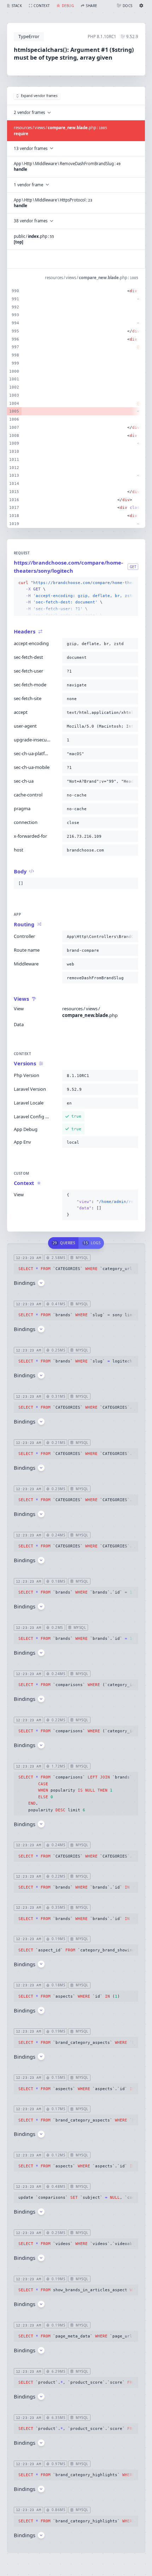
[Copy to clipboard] (131, 583)
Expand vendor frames (39, 96)
